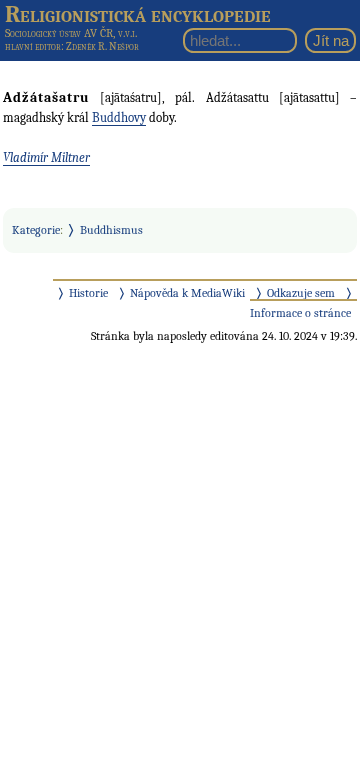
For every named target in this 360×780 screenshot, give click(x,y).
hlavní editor (33, 46)
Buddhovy (119, 117)
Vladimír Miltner (46, 157)
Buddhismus (111, 230)
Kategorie (36, 230)
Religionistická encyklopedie (138, 14)
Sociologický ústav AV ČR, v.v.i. (71, 33)
